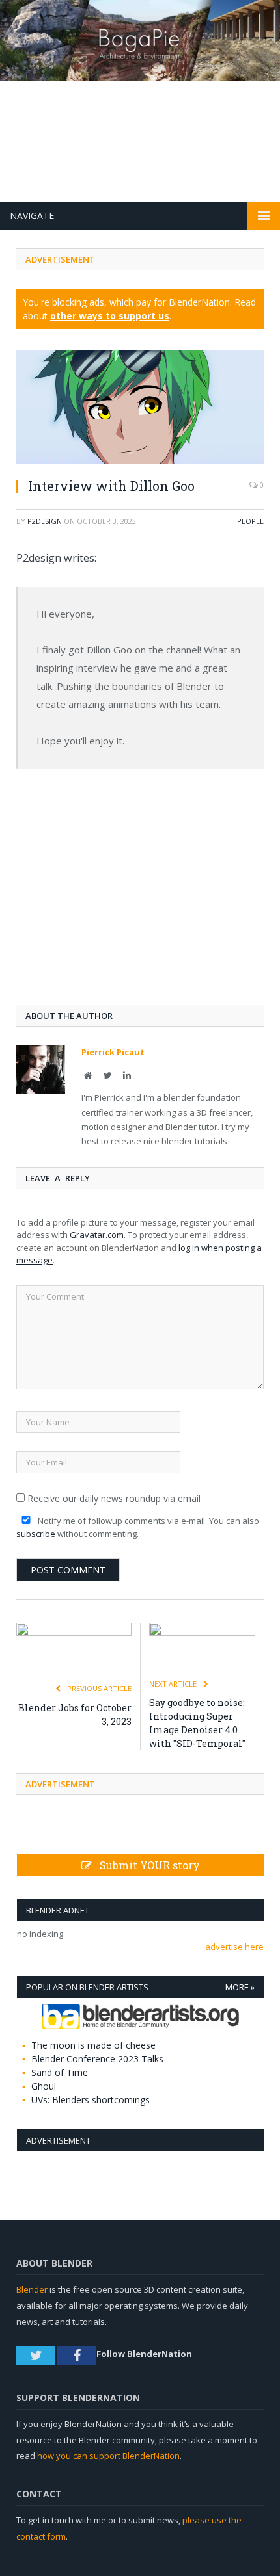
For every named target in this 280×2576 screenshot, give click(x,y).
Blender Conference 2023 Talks (97, 2059)
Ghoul (44, 2086)
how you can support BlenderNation (108, 2456)
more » (240, 1987)
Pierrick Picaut (113, 1052)
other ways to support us (110, 316)
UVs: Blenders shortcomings (91, 2100)
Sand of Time (60, 2072)
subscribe (36, 1534)
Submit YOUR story (146, 1865)
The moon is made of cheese (93, 2045)
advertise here (234, 1947)
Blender (32, 2289)
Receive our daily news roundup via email (113, 1498)
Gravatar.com (97, 1235)
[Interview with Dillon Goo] (140, 408)
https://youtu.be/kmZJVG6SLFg (81, 793)
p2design (45, 521)
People (250, 521)
